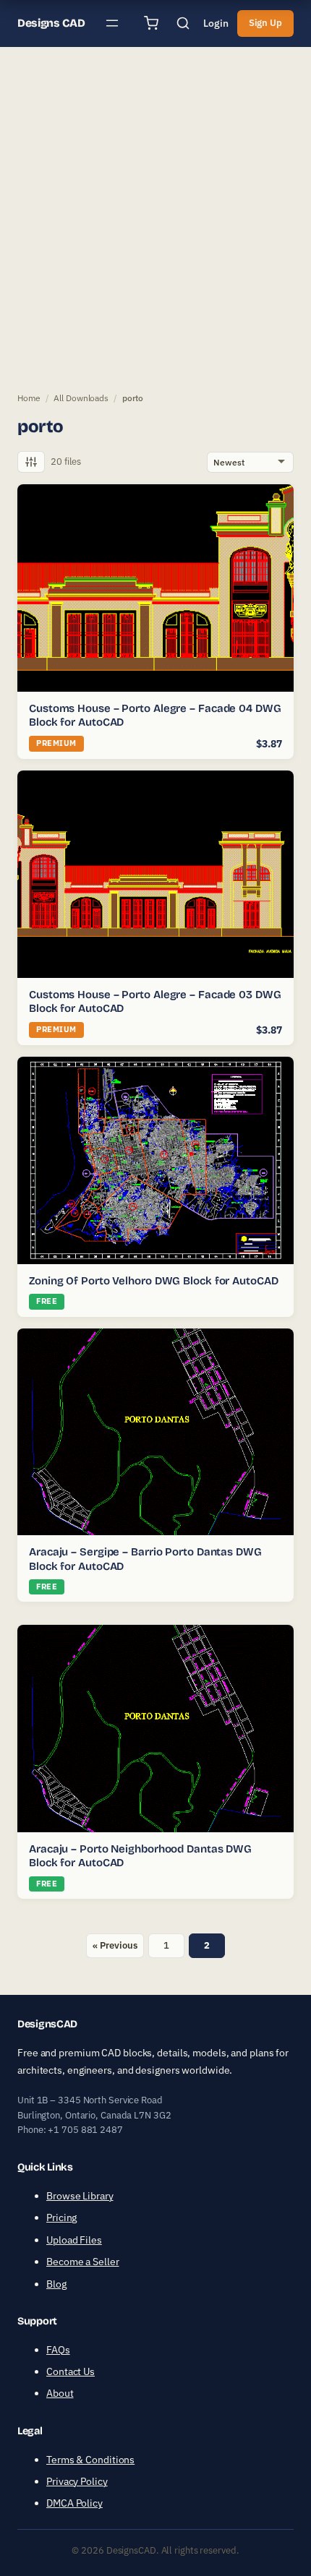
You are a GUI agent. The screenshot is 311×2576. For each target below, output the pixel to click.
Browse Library (80, 2196)
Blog (56, 2284)
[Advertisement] (155, 216)
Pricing (61, 2217)
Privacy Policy (77, 2481)
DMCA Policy (74, 2503)
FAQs (58, 2350)
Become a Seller (83, 2262)
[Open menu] (112, 23)
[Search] (183, 23)
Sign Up (265, 23)
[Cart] (151, 23)
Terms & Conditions (90, 2460)
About (60, 2393)
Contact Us (71, 2371)
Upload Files (74, 2240)
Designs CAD (51, 23)
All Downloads (81, 398)
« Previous (115, 1945)
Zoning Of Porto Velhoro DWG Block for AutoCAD (154, 1281)
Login (216, 23)
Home (29, 398)
